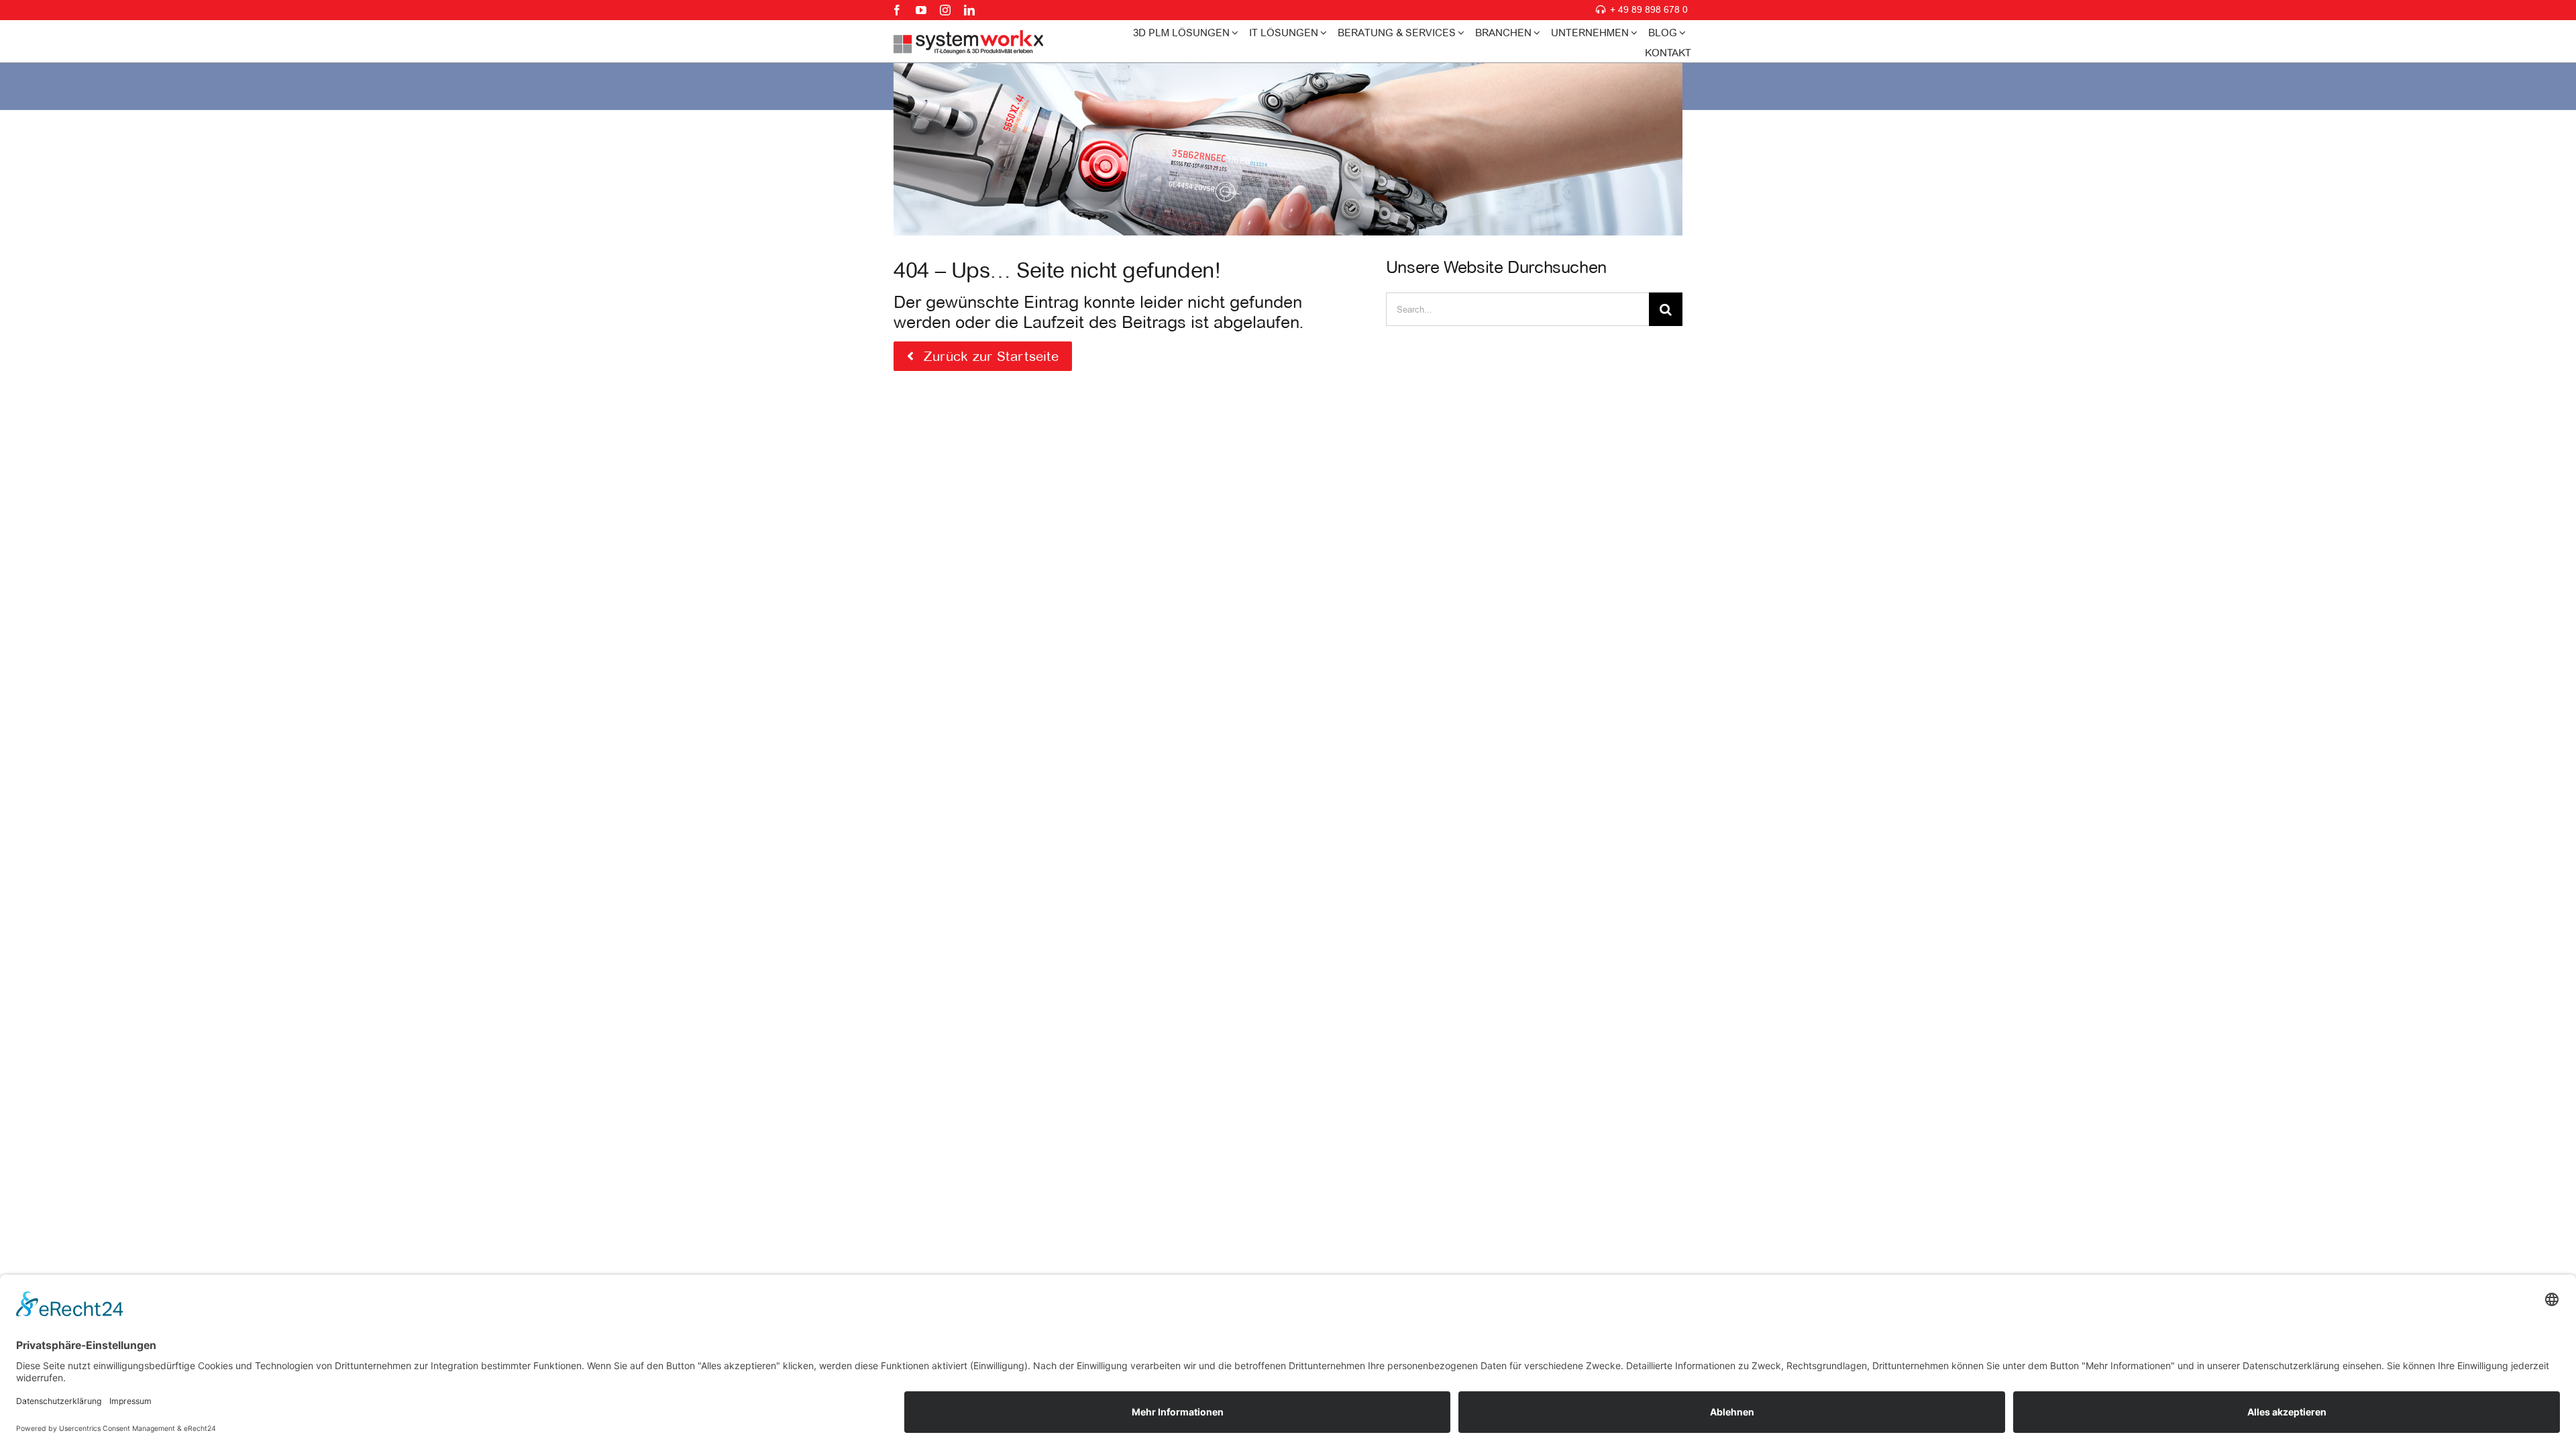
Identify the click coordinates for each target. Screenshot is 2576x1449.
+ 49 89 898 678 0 (1649, 9)
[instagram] (945, 10)
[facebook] (897, 10)
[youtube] (921, 10)
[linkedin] (969, 10)
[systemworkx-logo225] (969, 36)
